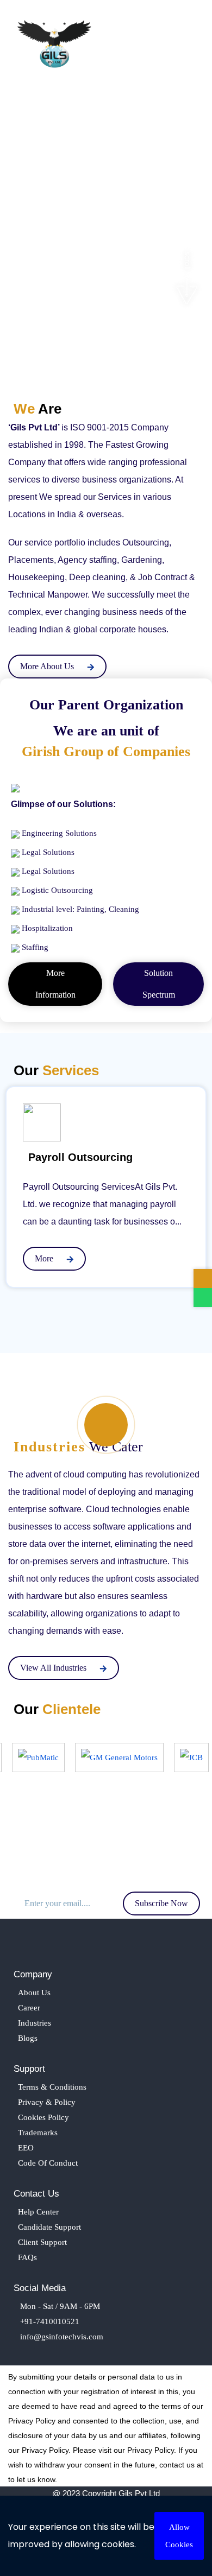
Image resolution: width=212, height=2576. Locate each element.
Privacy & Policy (47, 2102)
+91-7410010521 (49, 2321)
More (45, 1258)
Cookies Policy (43, 2117)
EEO (26, 2148)
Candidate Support (49, 2227)
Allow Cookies (179, 2536)
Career (29, 2008)
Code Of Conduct (48, 2163)
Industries (35, 2023)
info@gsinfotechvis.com (61, 2337)
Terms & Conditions (52, 2087)
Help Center (38, 2212)
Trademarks (38, 2133)
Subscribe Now (161, 1903)
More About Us (48, 666)
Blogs (28, 2038)
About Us (34, 1993)
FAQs (27, 2257)
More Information (55, 984)
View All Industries (54, 1668)
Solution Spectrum (159, 984)
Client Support (42, 2242)
